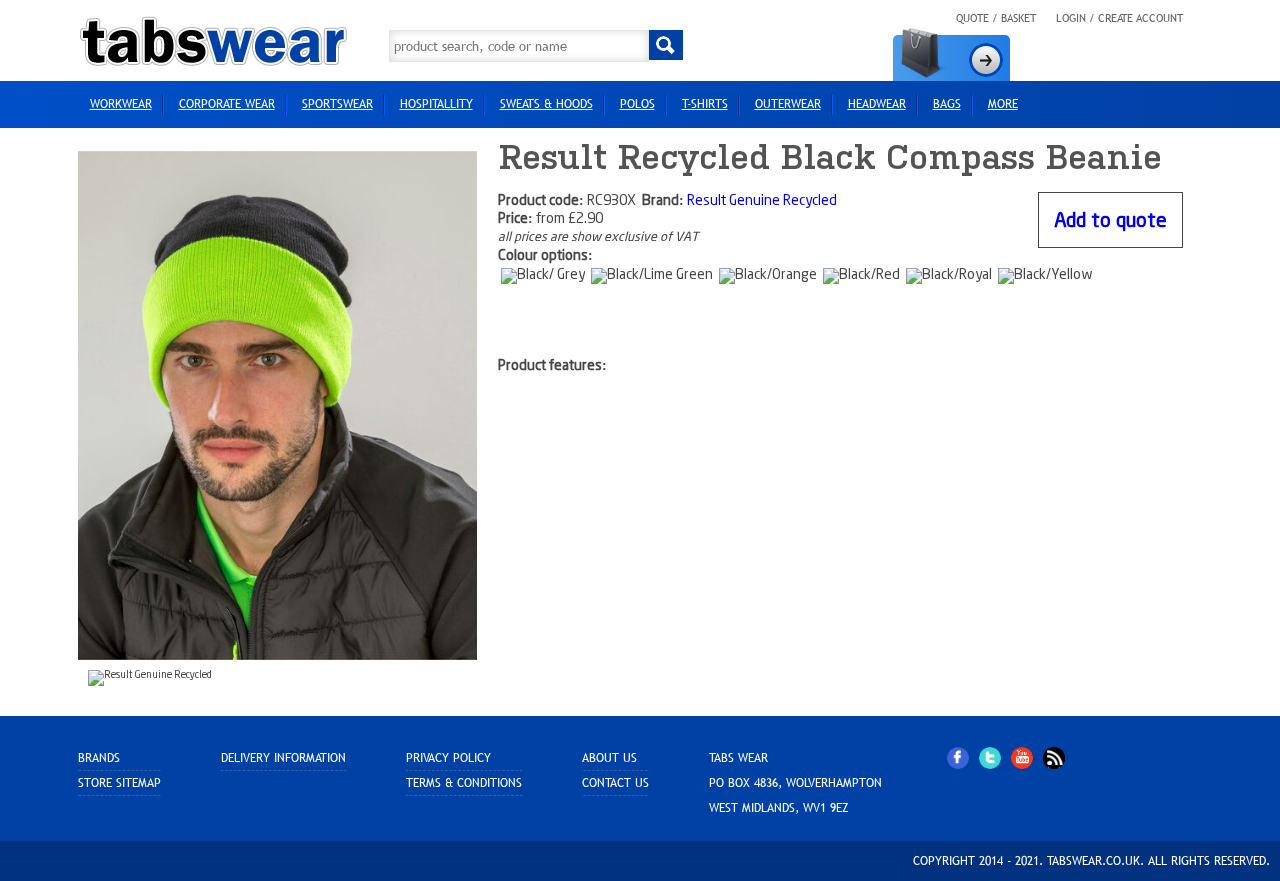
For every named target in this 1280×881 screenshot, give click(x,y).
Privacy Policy (448, 758)
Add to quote (1110, 221)
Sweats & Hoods (546, 104)
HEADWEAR (877, 104)
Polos (637, 104)
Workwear (121, 104)
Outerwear (788, 104)
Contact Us (615, 783)
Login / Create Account (1119, 18)
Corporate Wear (227, 104)
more (1003, 104)
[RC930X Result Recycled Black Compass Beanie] (278, 405)
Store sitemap (119, 783)
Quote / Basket (996, 18)
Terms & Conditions (464, 783)
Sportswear (337, 104)
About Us (609, 758)
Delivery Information (283, 758)
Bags (947, 104)
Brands (99, 758)
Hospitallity (436, 104)
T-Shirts (705, 104)
